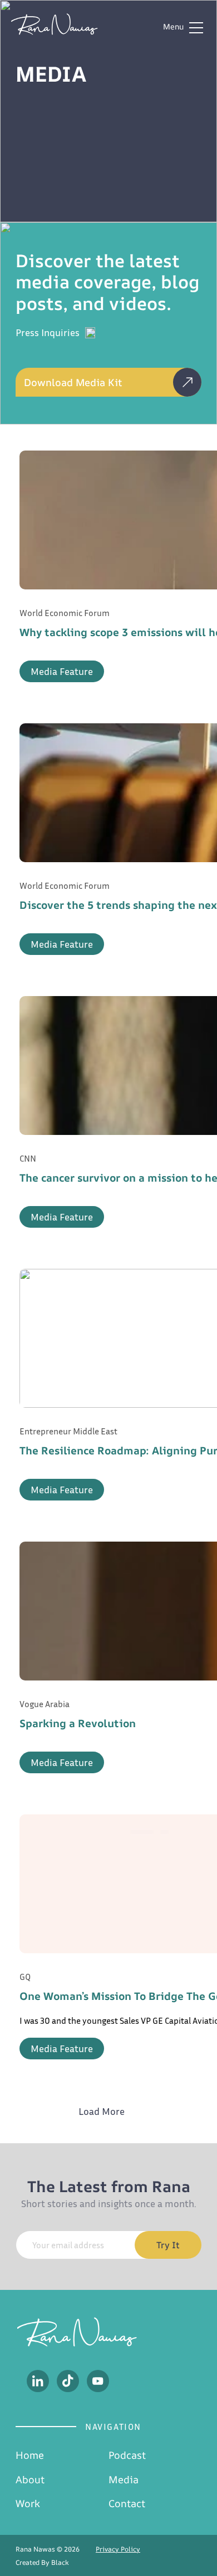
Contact (127, 2503)
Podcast (127, 2455)
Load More (102, 2111)
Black (60, 2562)
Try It (168, 2245)
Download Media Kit (73, 382)
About (30, 2479)
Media (124, 2479)
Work (28, 2503)
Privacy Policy (118, 2549)
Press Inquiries (48, 332)
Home (30, 2455)
